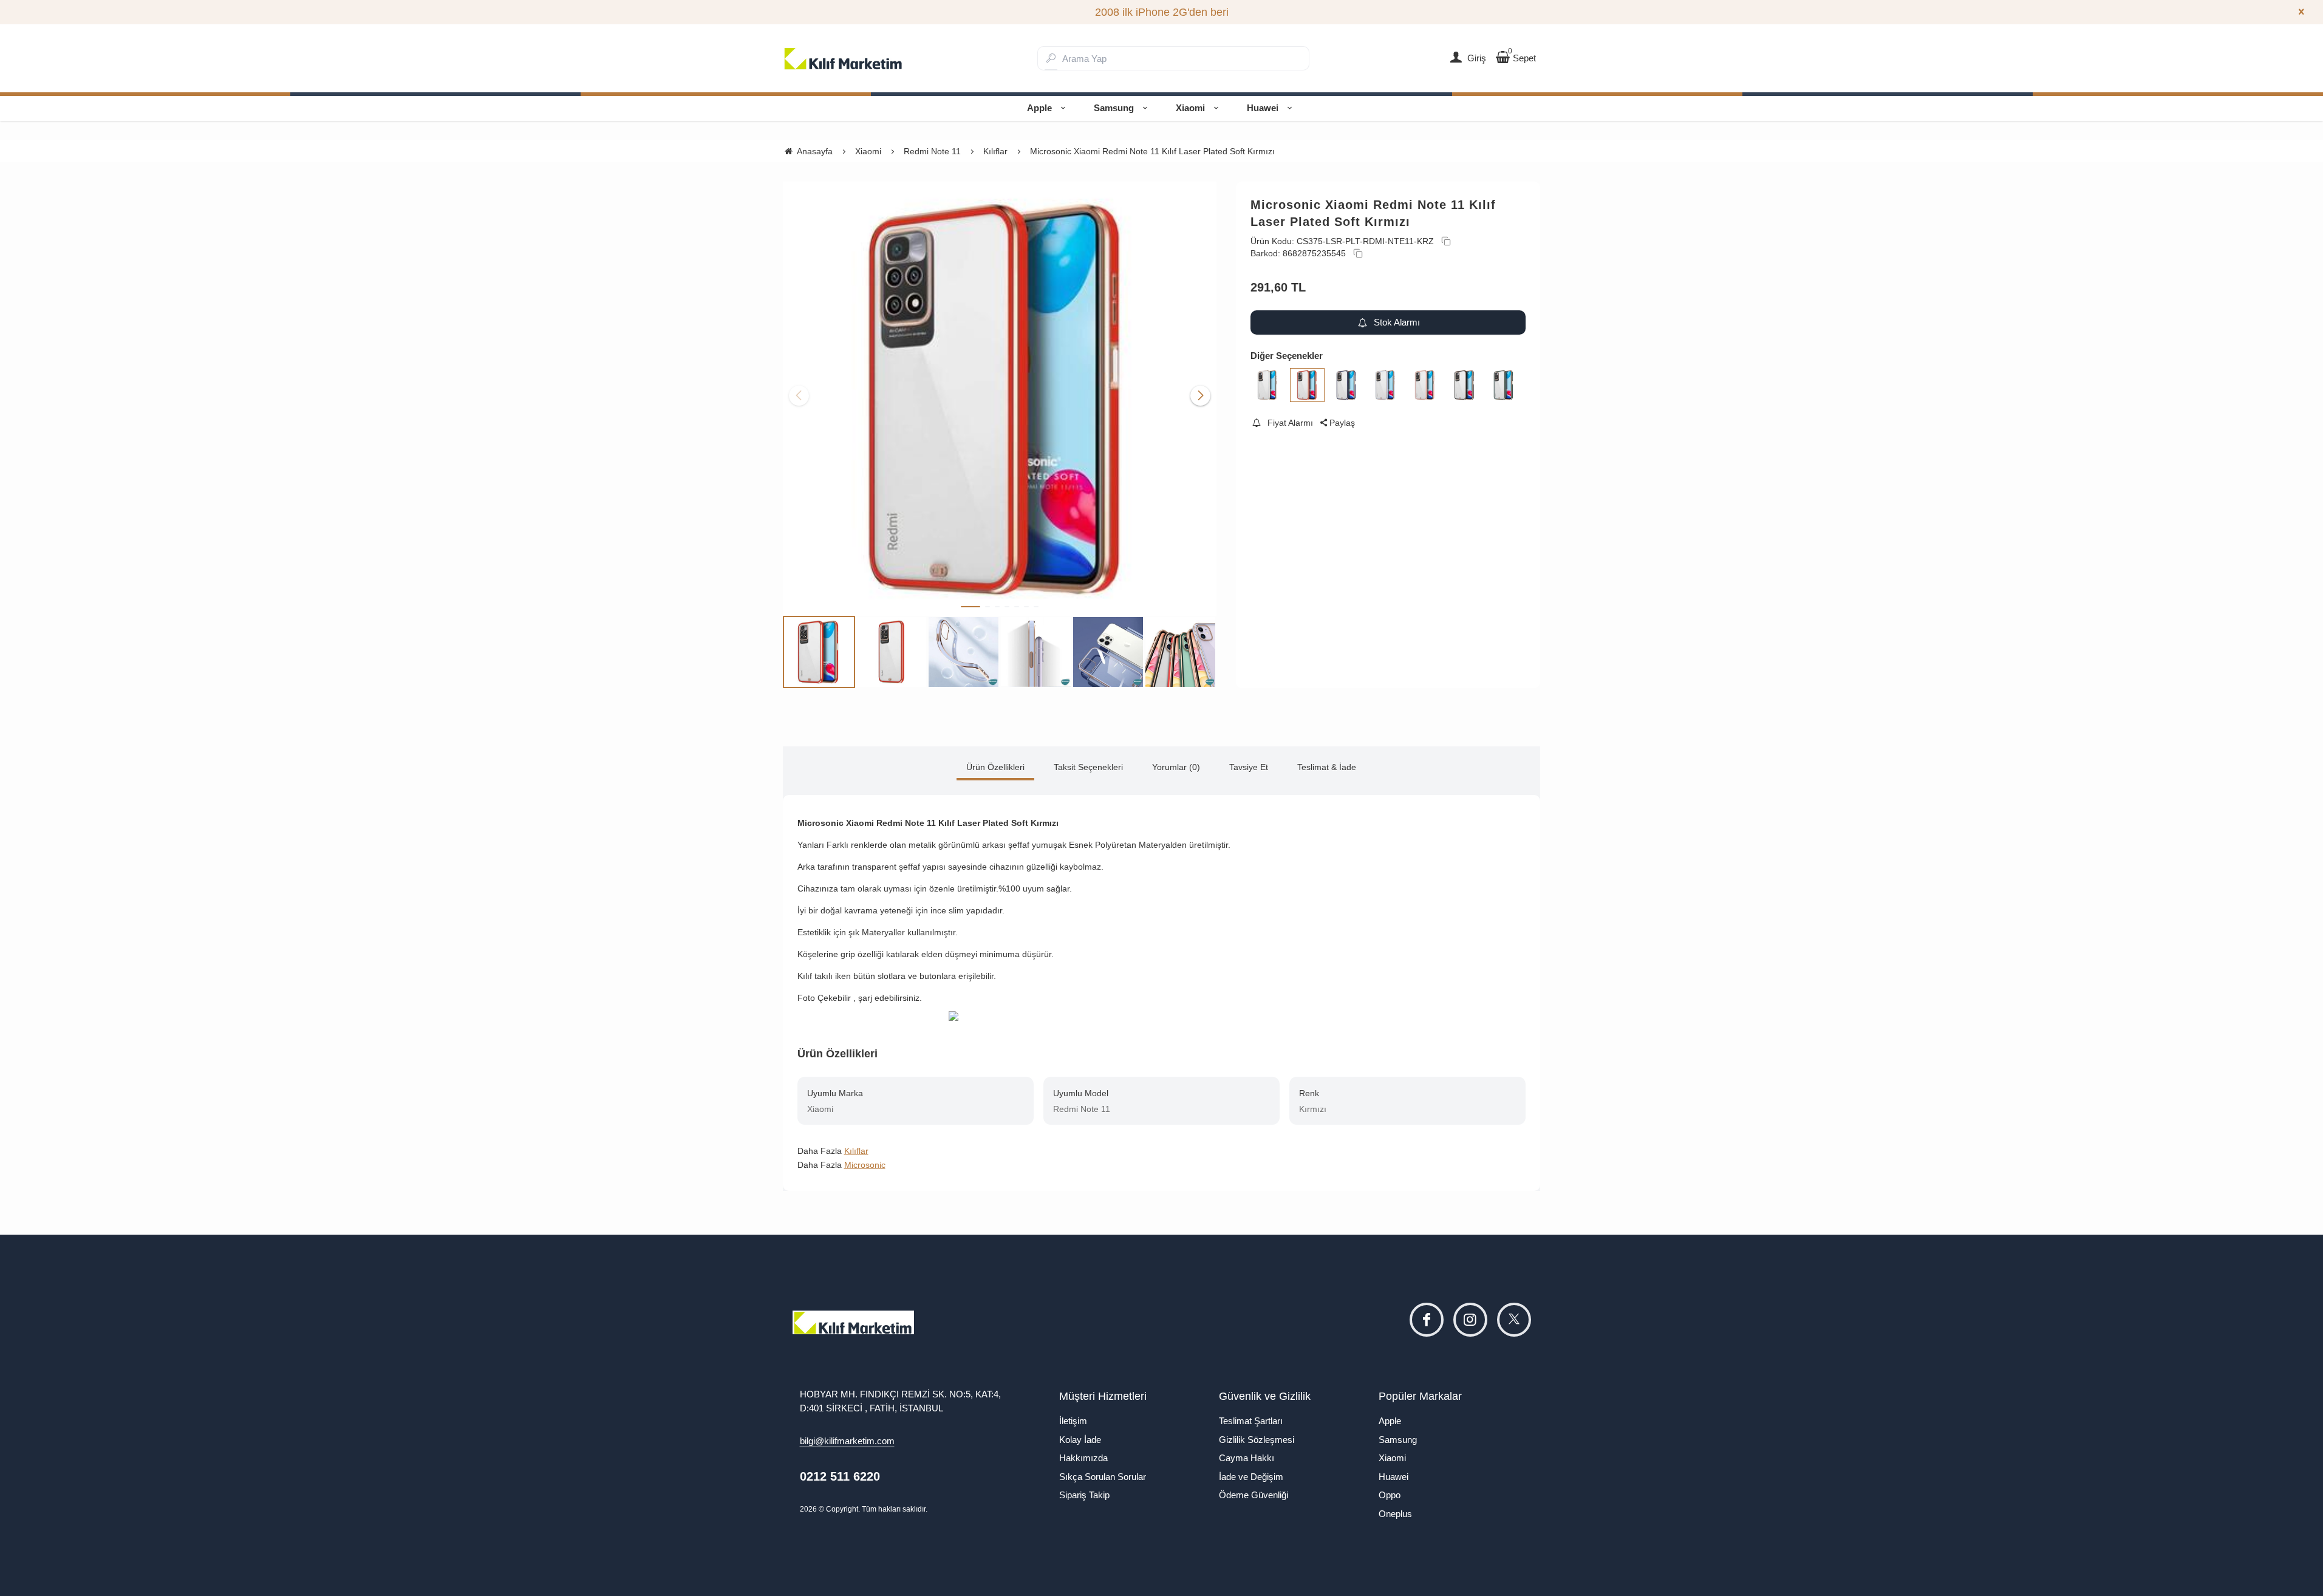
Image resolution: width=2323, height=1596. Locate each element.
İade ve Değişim (1251, 1477)
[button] (970, 607)
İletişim (1073, 1421)
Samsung (1114, 108)
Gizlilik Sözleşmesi (1257, 1440)
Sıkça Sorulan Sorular (1103, 1477)
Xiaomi (1190, 108)
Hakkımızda (1083, 1458)
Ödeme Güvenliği (1254, 1495)
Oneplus (1395, 1514)
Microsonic (865, 1165)
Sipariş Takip (1084, 1495)
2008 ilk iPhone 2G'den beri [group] (1162, 12)
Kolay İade (1080, 1440)
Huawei (1263, 108)
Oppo (1390, 1495)
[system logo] (844, 58)
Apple (1039, 108)
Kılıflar (856, 1151)
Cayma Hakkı (1247, 1458)
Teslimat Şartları (1251, 1421)
